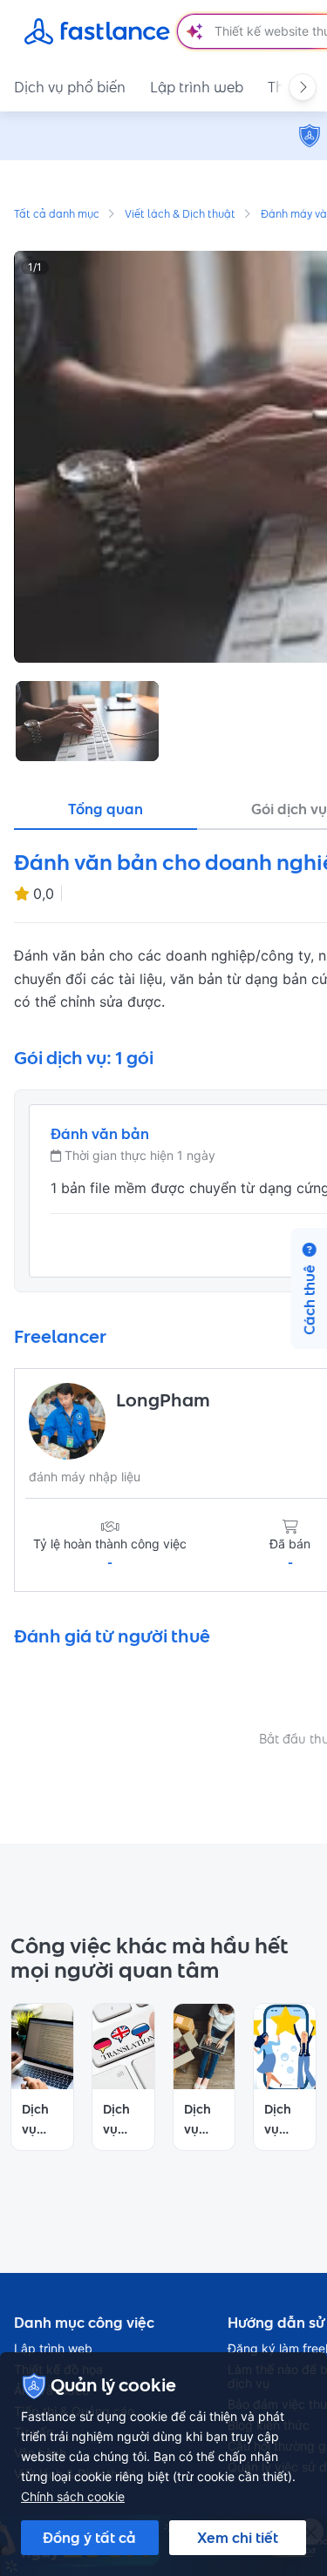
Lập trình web (197, 87)
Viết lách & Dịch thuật (180, 215)
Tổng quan (106, 809)
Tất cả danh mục (57, 215)
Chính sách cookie (73, 2496)
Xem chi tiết (238, 2538)
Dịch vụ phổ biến (70, 87)
